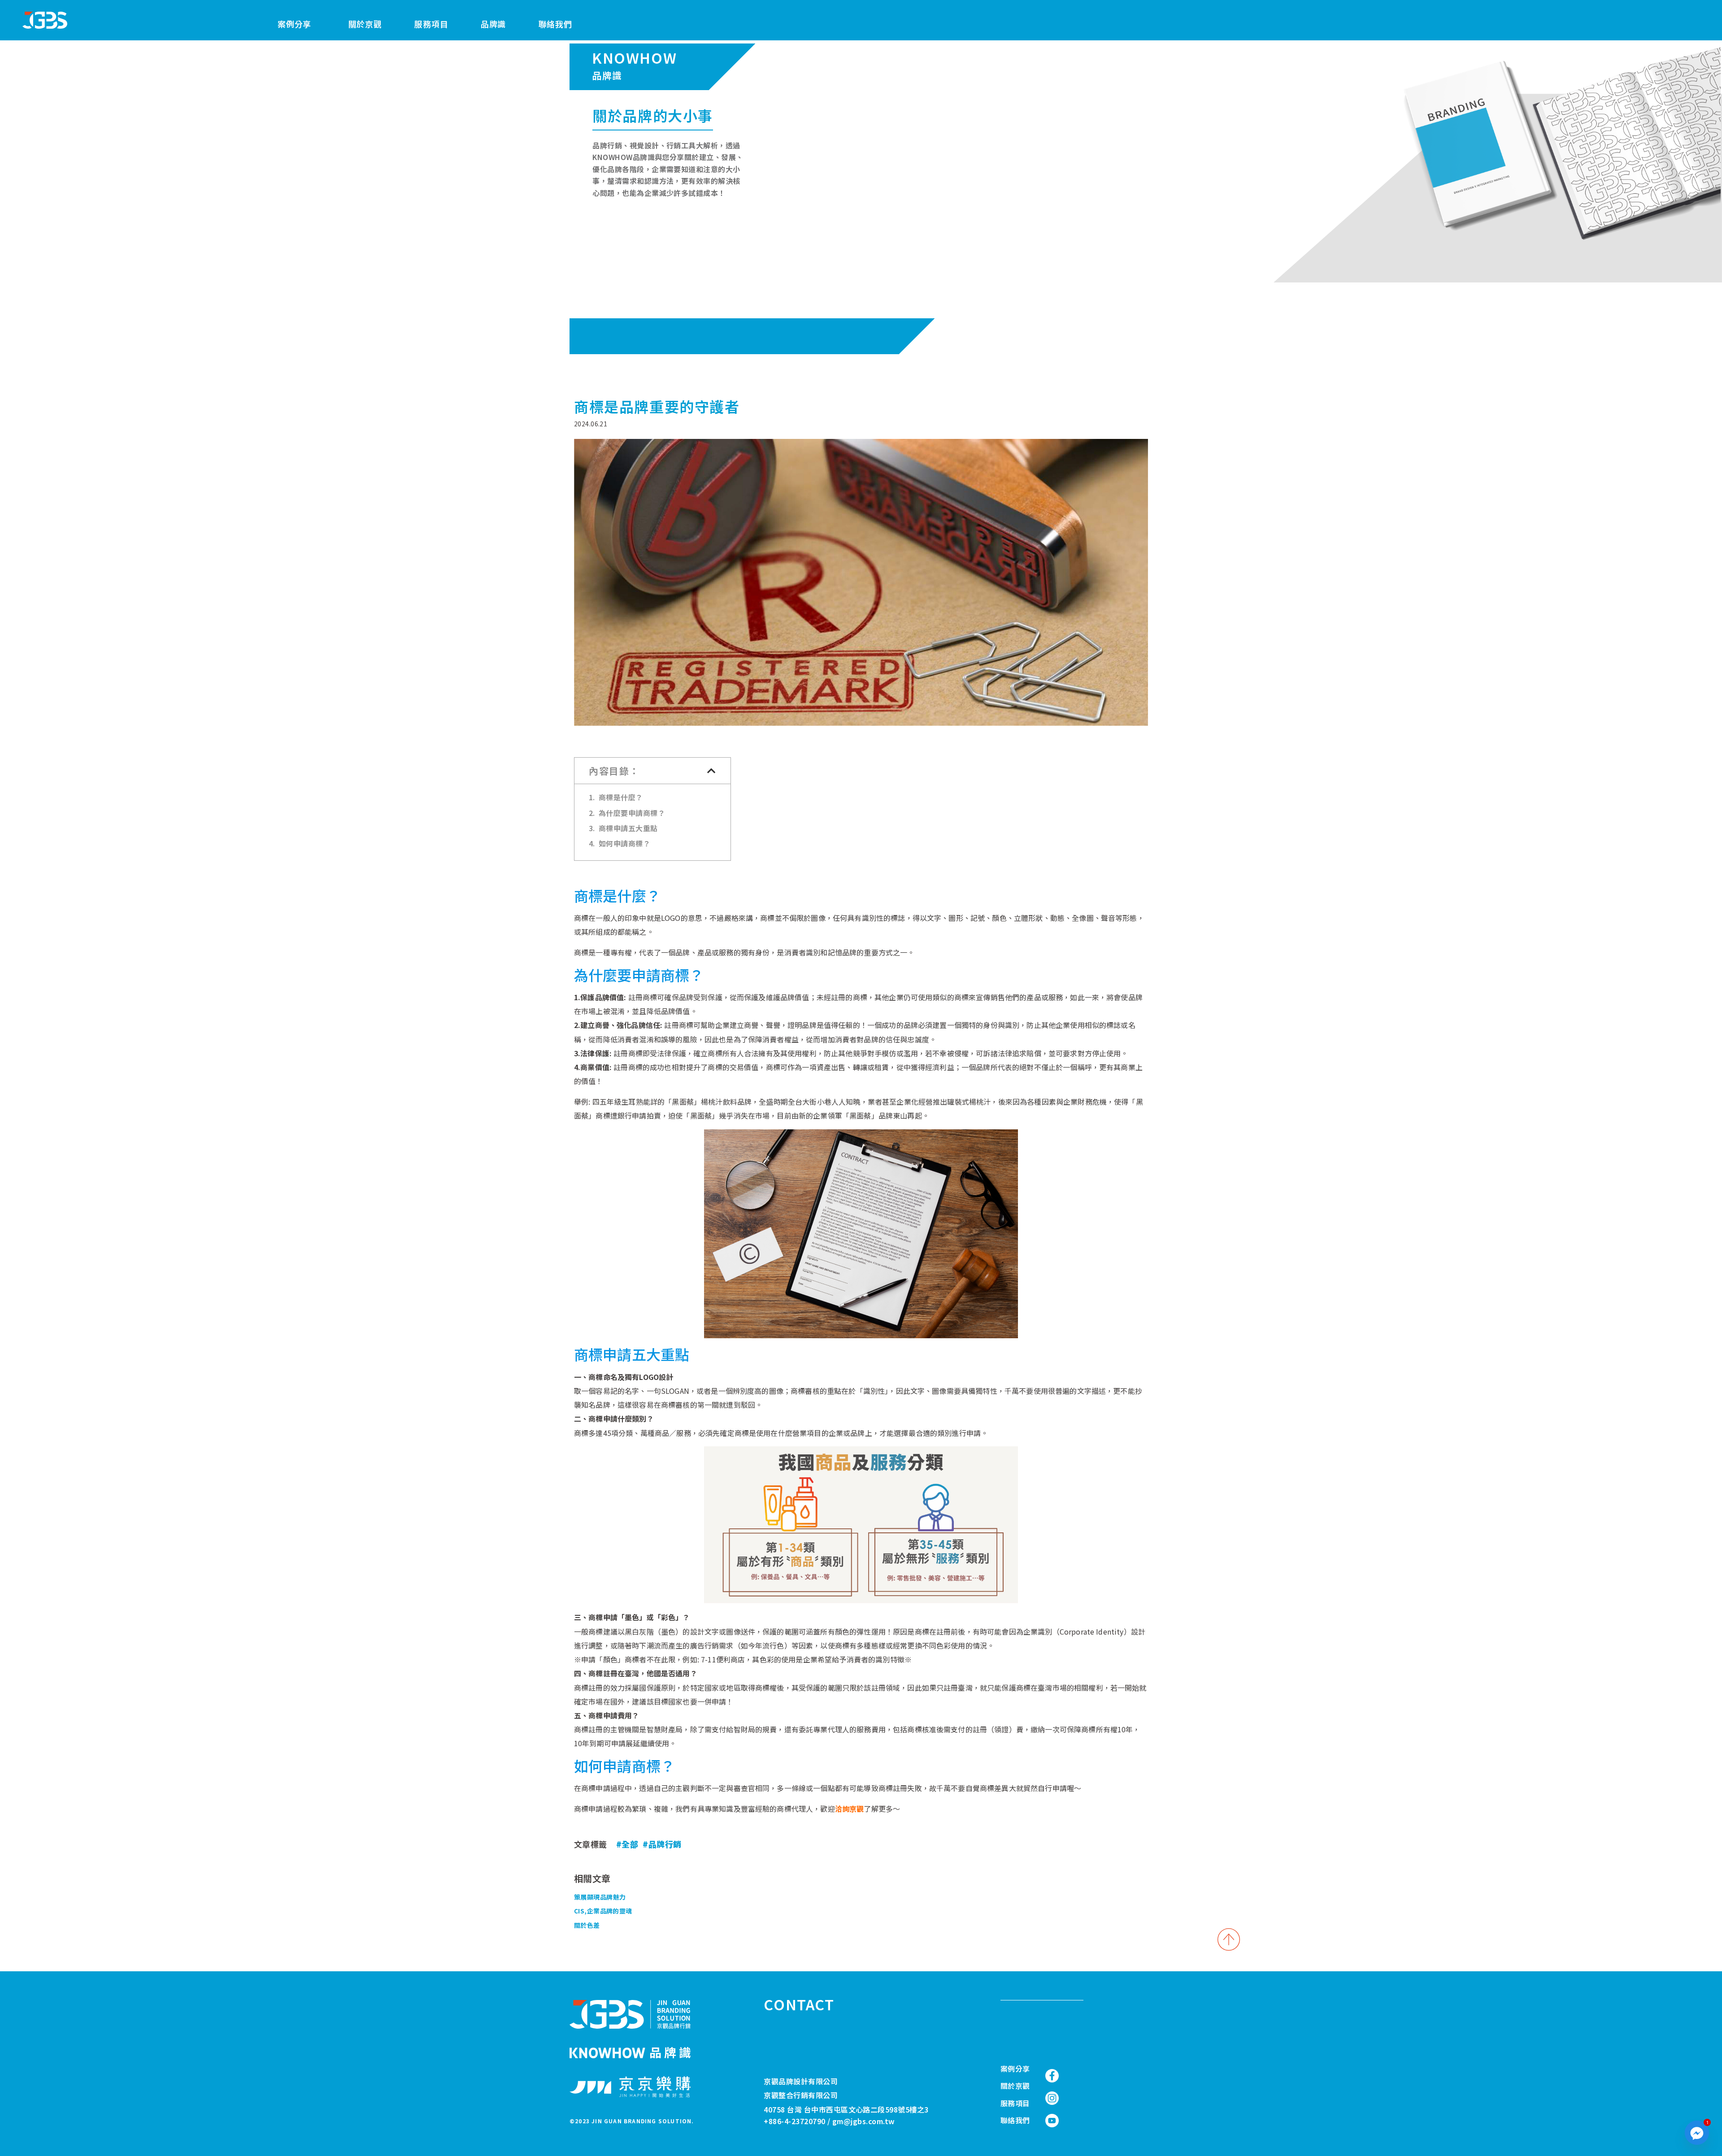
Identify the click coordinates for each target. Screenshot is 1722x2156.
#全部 (627, 1844)
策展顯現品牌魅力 (600, 1897)
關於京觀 (365, 24)
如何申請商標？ (624, 843)
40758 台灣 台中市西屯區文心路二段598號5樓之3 (846, 2109)
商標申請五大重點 (628, 828)
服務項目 (431, 24)
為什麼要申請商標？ (632, 813)
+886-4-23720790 (794, 2121)
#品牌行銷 (662, 1844)
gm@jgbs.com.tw (864, 2121)
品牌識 (493, 24)
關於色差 (587, 1925)
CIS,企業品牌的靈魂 (603, 1911)
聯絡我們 (555, 24)
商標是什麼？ (621, 797)
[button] (712, 771)
